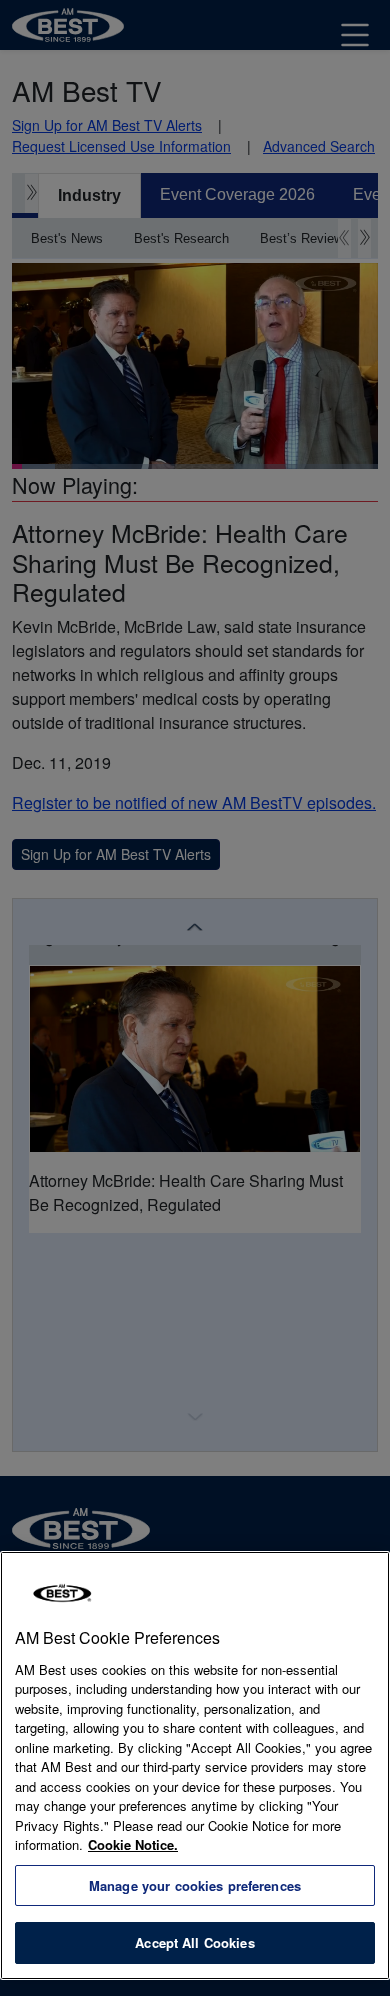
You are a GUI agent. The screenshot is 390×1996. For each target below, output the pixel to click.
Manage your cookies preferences (195, 1885)
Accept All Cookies (194, 1942)
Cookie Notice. (133, 1844)
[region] (195, 1765)
